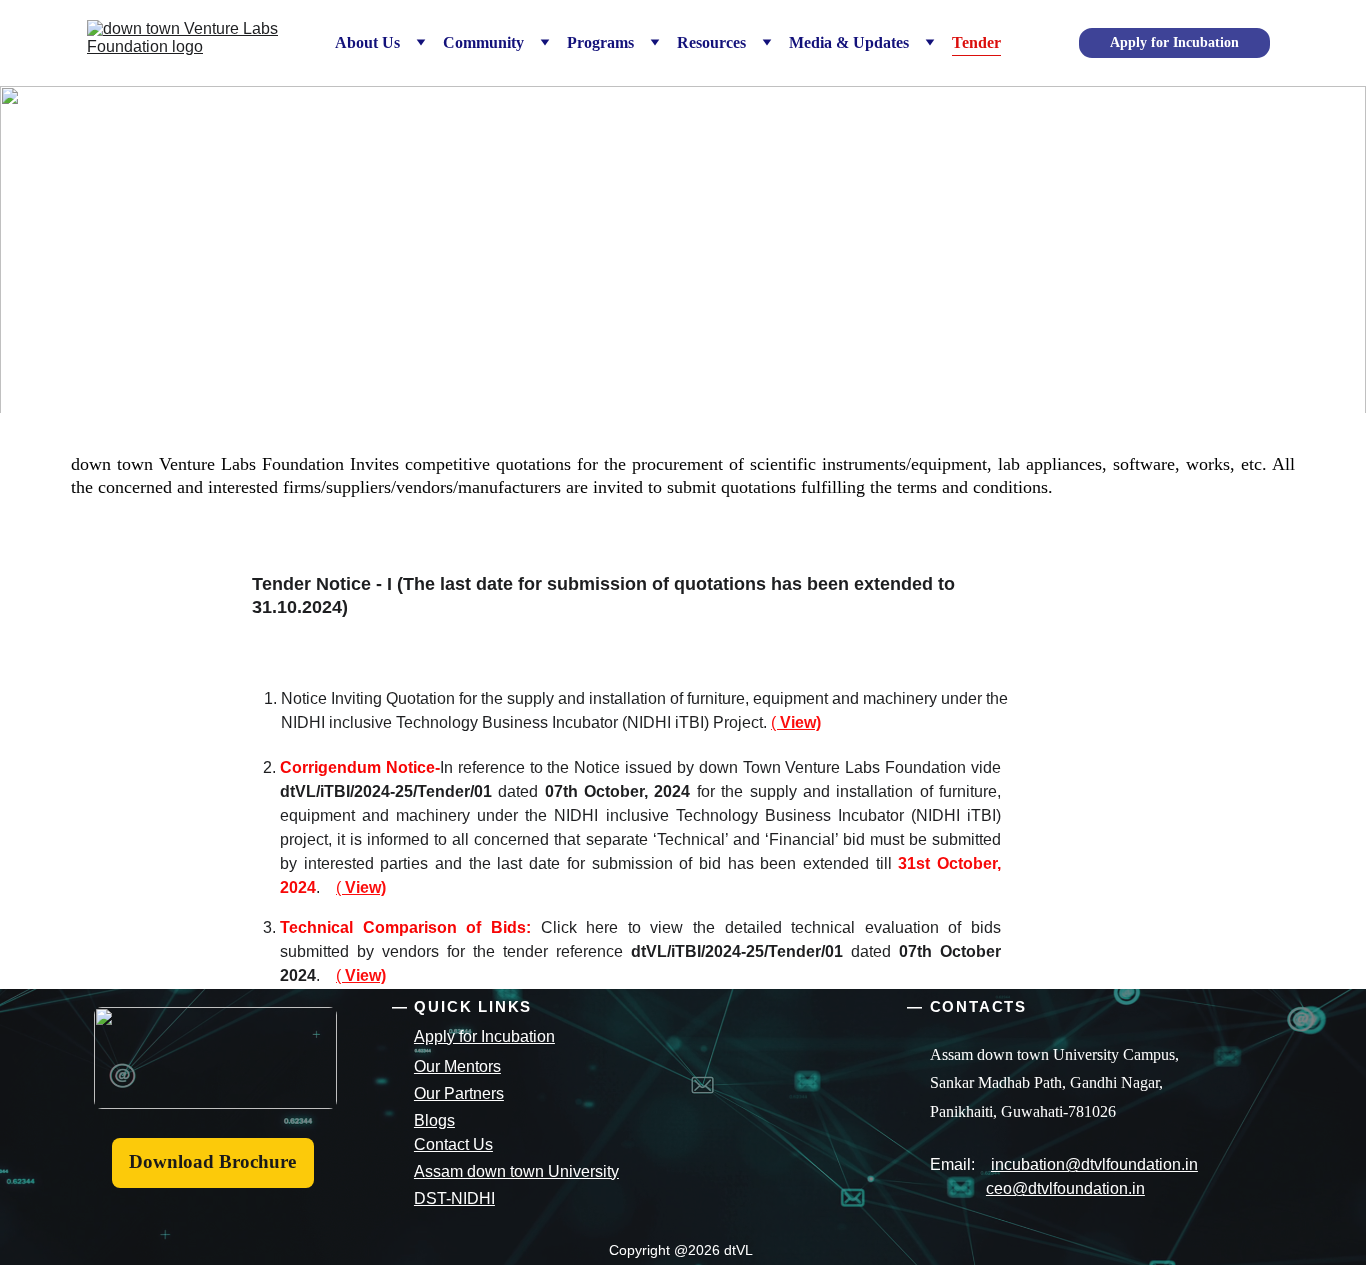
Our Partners (459, 1093)
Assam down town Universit (512, 1171)
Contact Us (453, 1144)
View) (800, 722)
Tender (976, 42)
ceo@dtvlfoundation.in (1065, 1188)
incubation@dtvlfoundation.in (1094, 1164)
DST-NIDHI (454, 1198)
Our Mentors (457, 1066)
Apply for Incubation (1174, 42)
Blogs (434, 1120)
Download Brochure (212, 1161)
